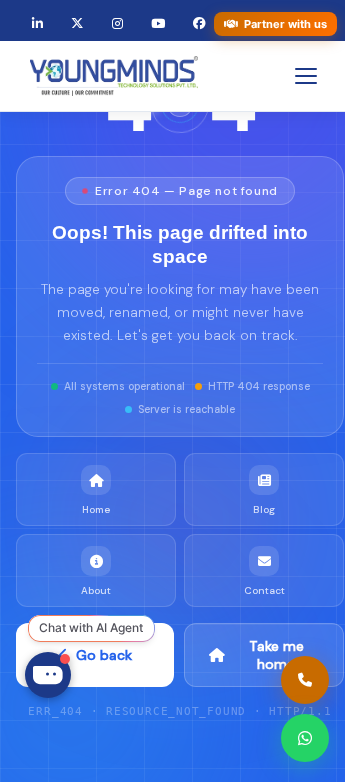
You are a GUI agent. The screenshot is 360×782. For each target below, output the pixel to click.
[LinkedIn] (37, 24)
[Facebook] (199, 24)
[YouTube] (158, 24)
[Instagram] (117, 24)
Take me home (276, 655)
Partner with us (285, 24)
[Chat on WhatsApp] (305, 738)
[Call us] (305, 680)
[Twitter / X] (77, 24)
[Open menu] (306, 76)
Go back (104, 655)
